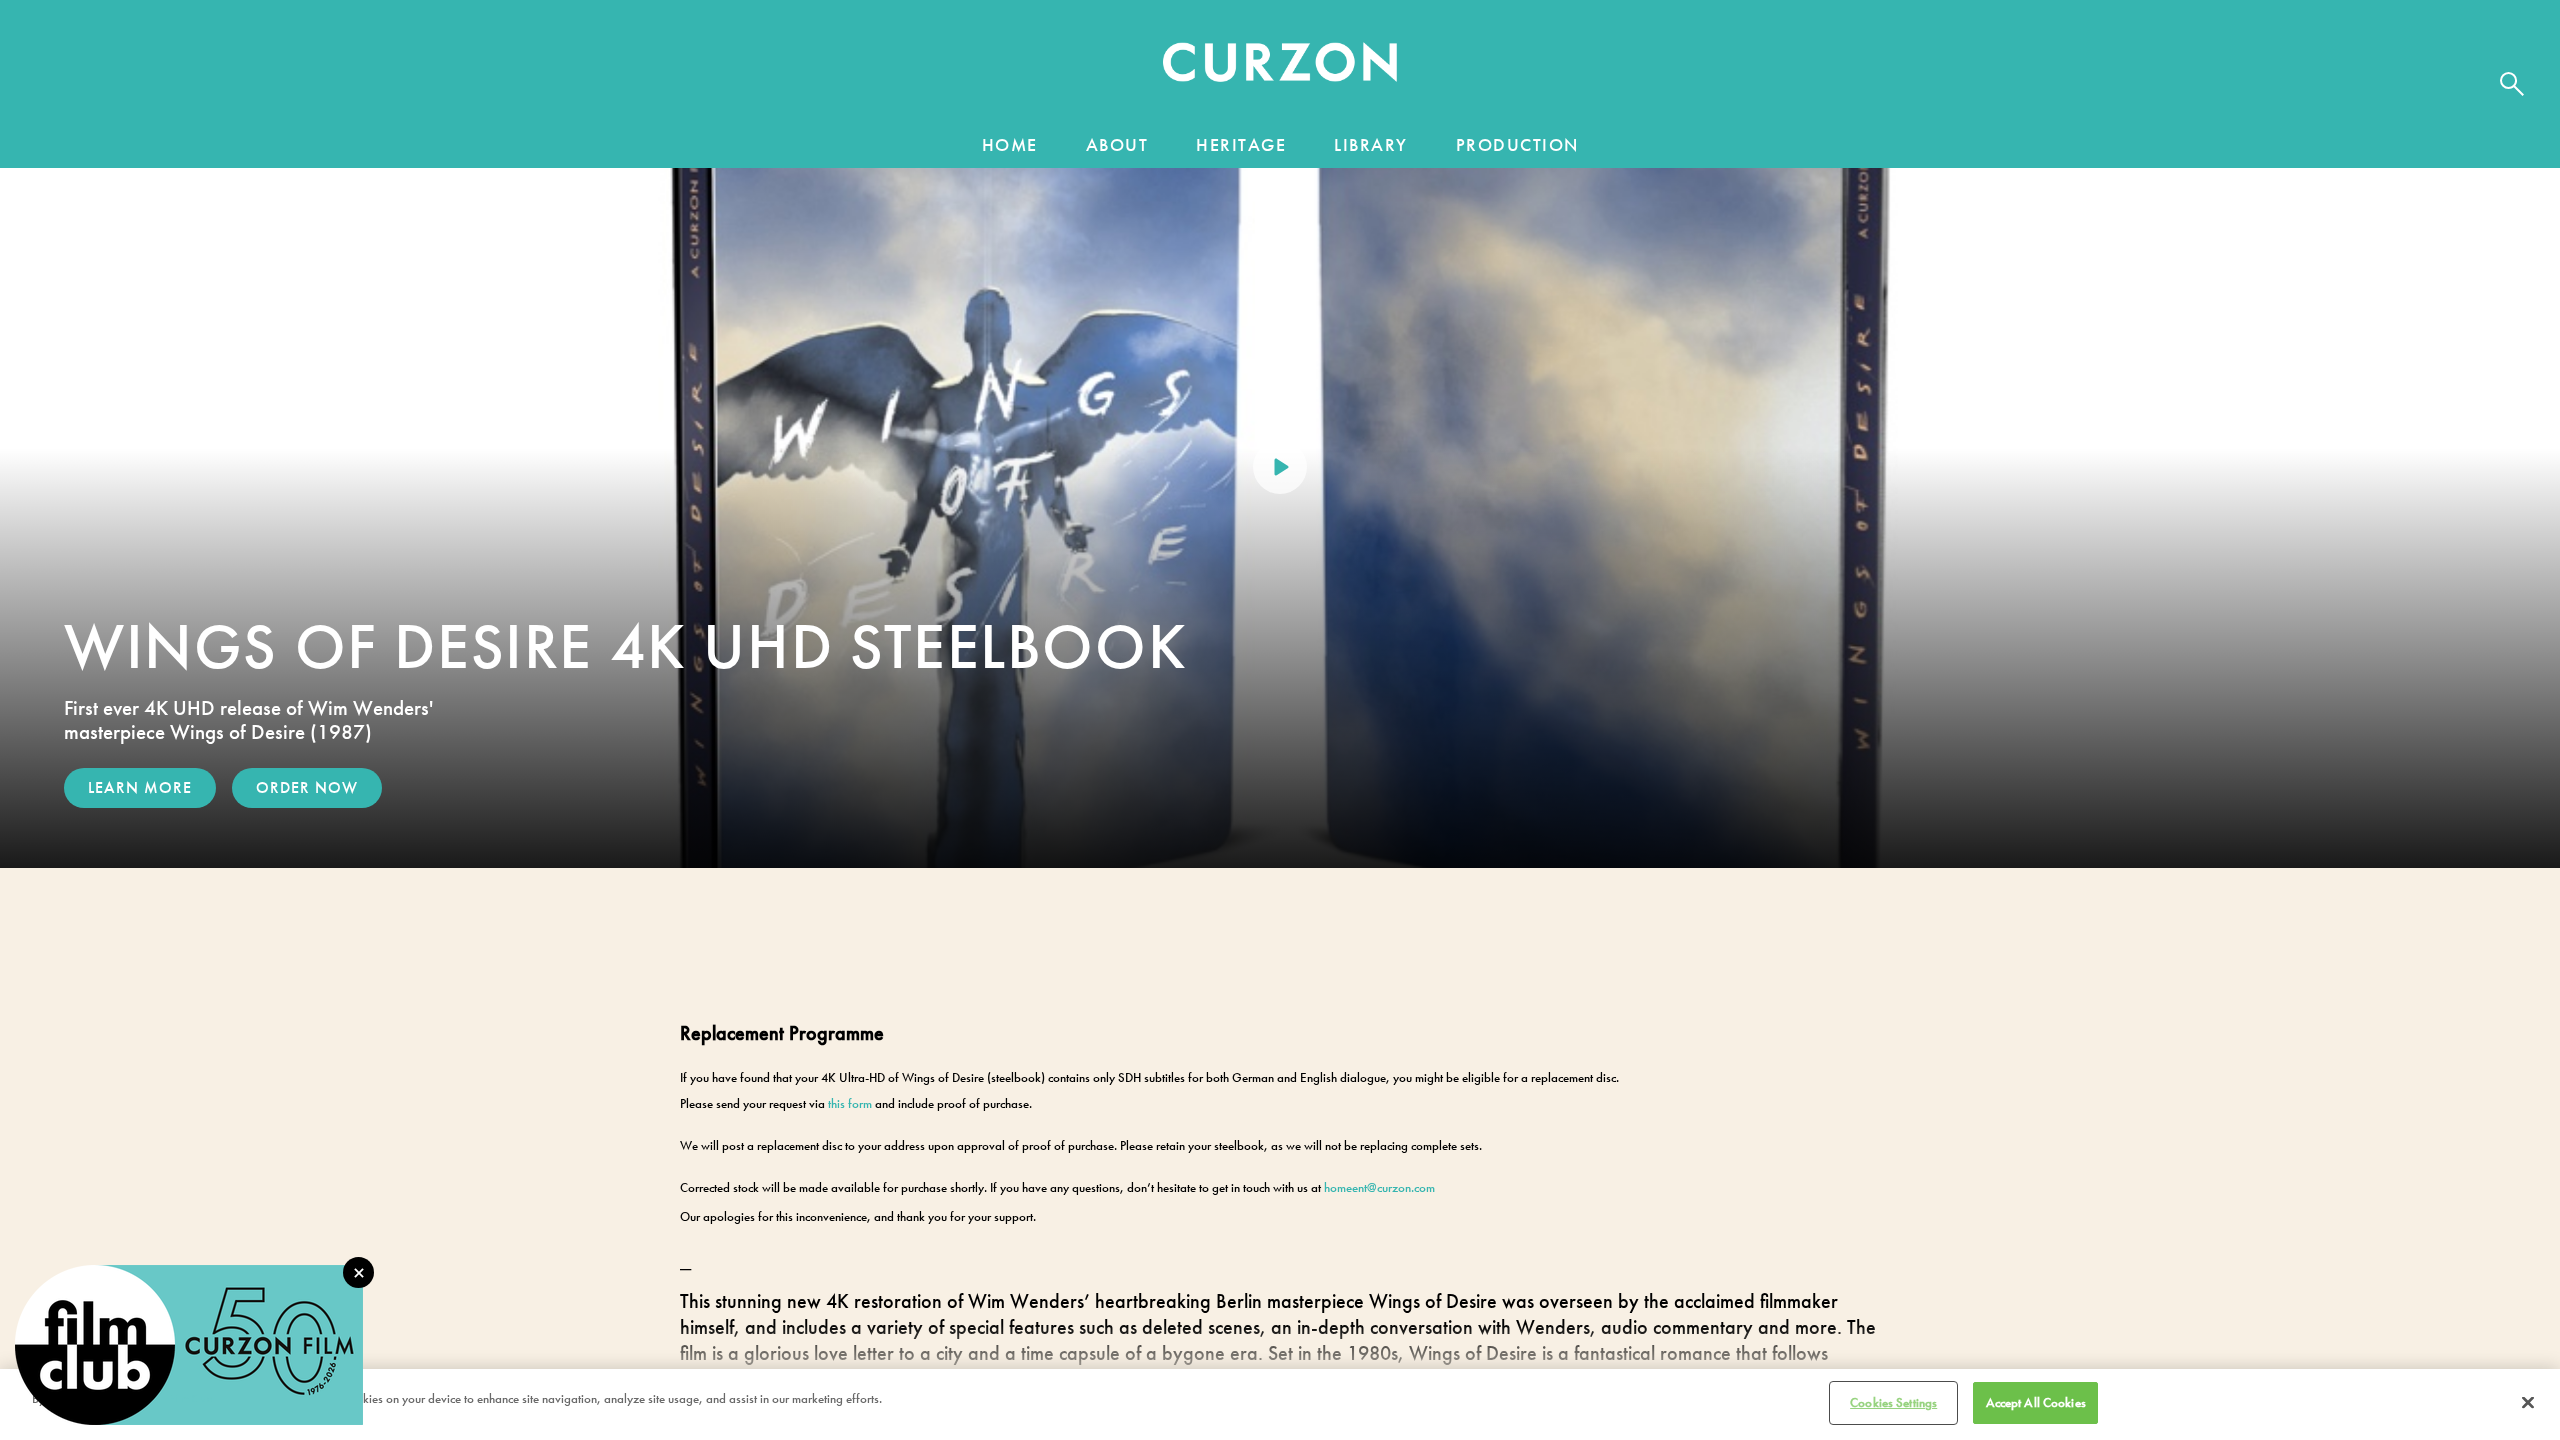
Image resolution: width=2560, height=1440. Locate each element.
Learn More (140, 787)
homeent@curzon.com (1379, 1187)
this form (850, 1103)
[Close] (2528, 1402)
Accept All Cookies (2036, 1402)
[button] (1279, 68)
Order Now (307, 787)
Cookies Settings (1893, 1402)
